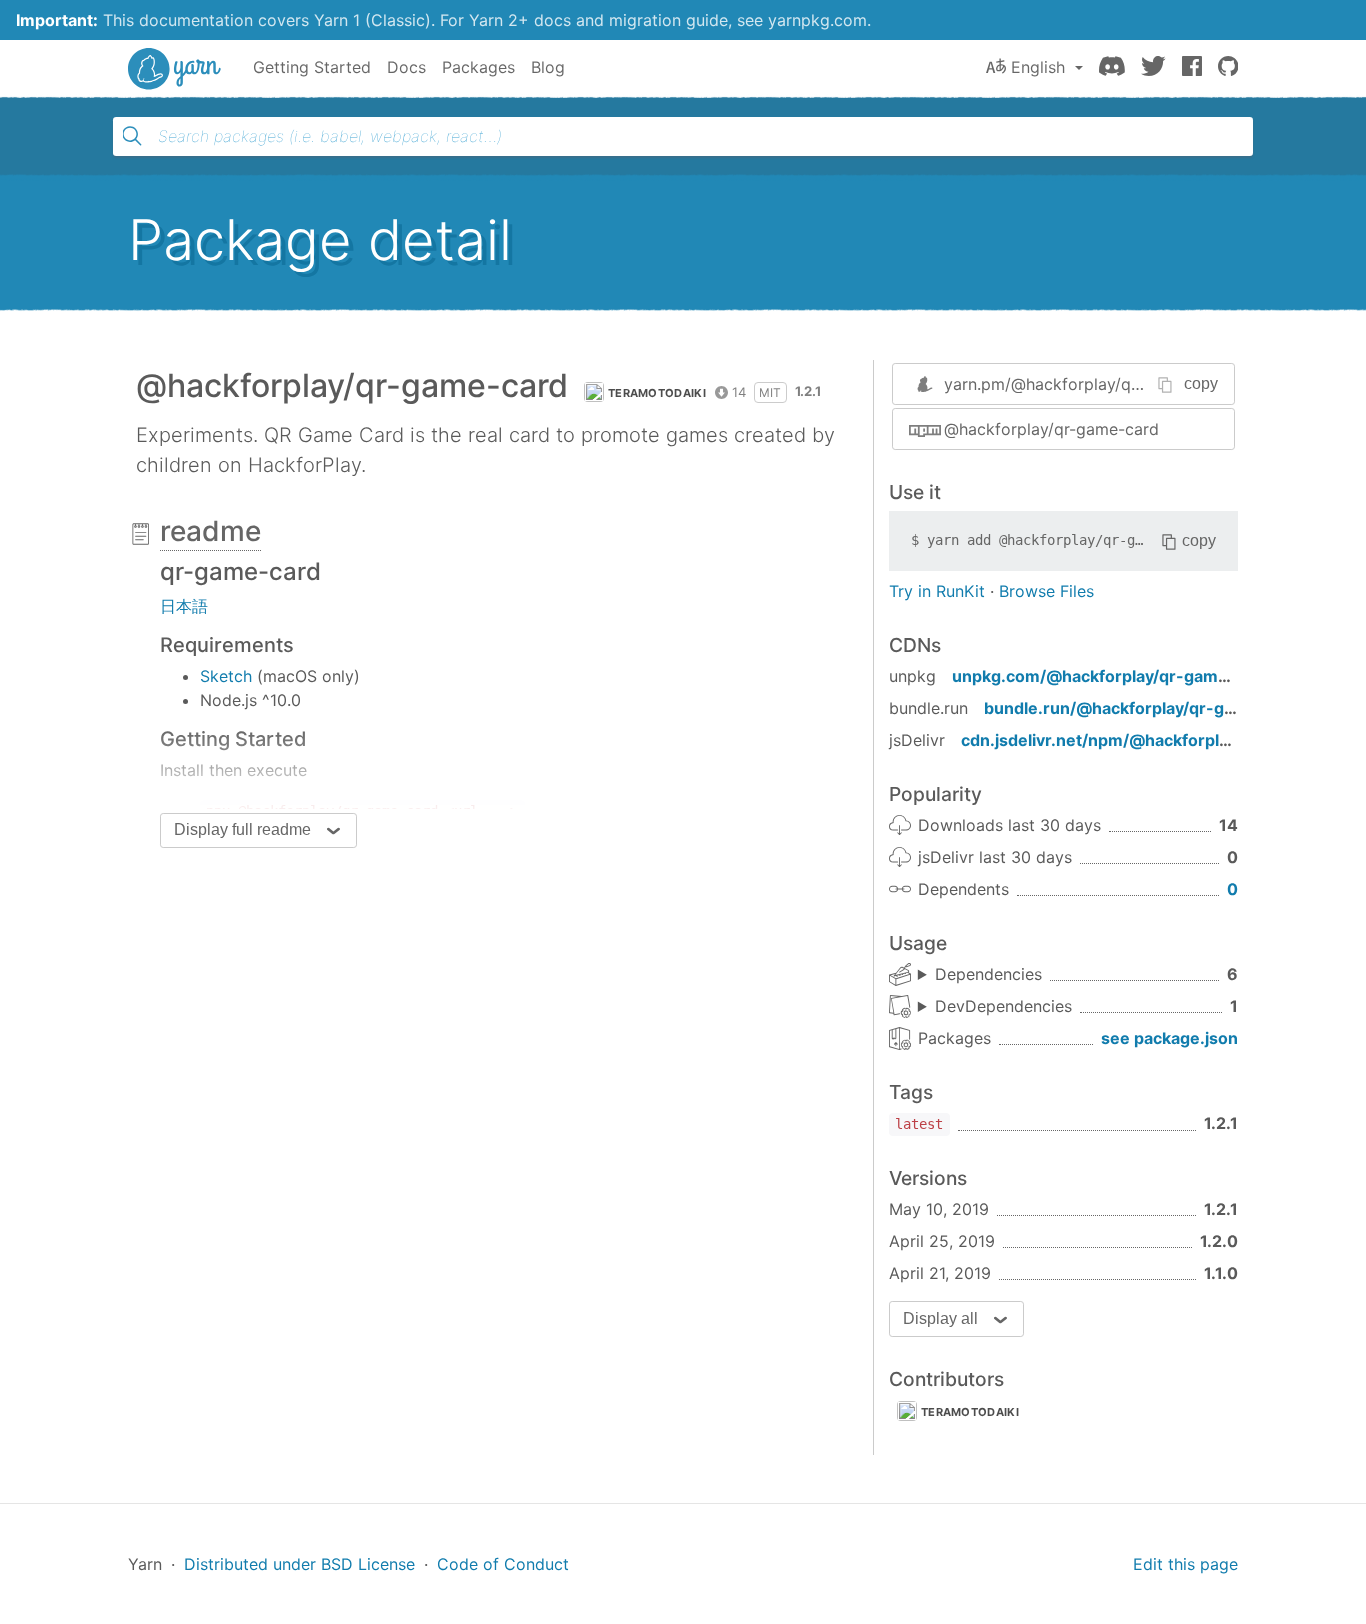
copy (1201, 383)
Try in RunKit (937, 591)
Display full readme (242, 829)
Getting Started (312, 67)
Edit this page (1185, 1564)
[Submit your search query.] (132, 136)
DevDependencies (1003, 1006)
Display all (940, 1318)
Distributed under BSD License (299, 1564)
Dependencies (988, 974)
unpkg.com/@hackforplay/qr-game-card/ (1114, 676)
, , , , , (980, 975)
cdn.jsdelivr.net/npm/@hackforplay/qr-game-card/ (1160, 740)
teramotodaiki (657, 393)
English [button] (1038, 67)
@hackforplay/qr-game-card (1051, 429)
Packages (478, 67)
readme (210, 531)
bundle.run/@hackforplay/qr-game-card (1142, 708)
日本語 (184, 606)
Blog (548, 67)
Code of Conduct (503, 1564)
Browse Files (1046, 591)
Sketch (226, 676)
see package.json (1169, 1038)
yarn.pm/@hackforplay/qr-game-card (1085, 384)
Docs (406, 67)
